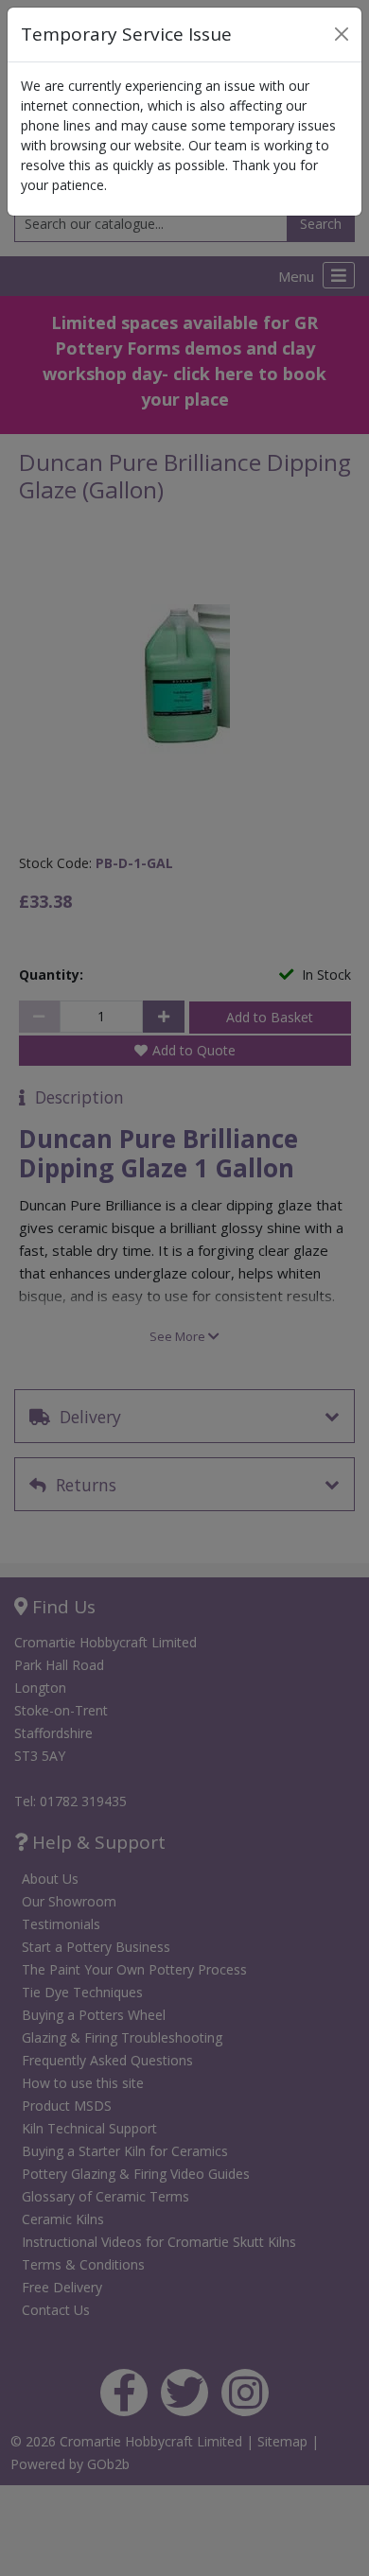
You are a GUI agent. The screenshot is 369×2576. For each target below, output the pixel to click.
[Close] (342, 34)
